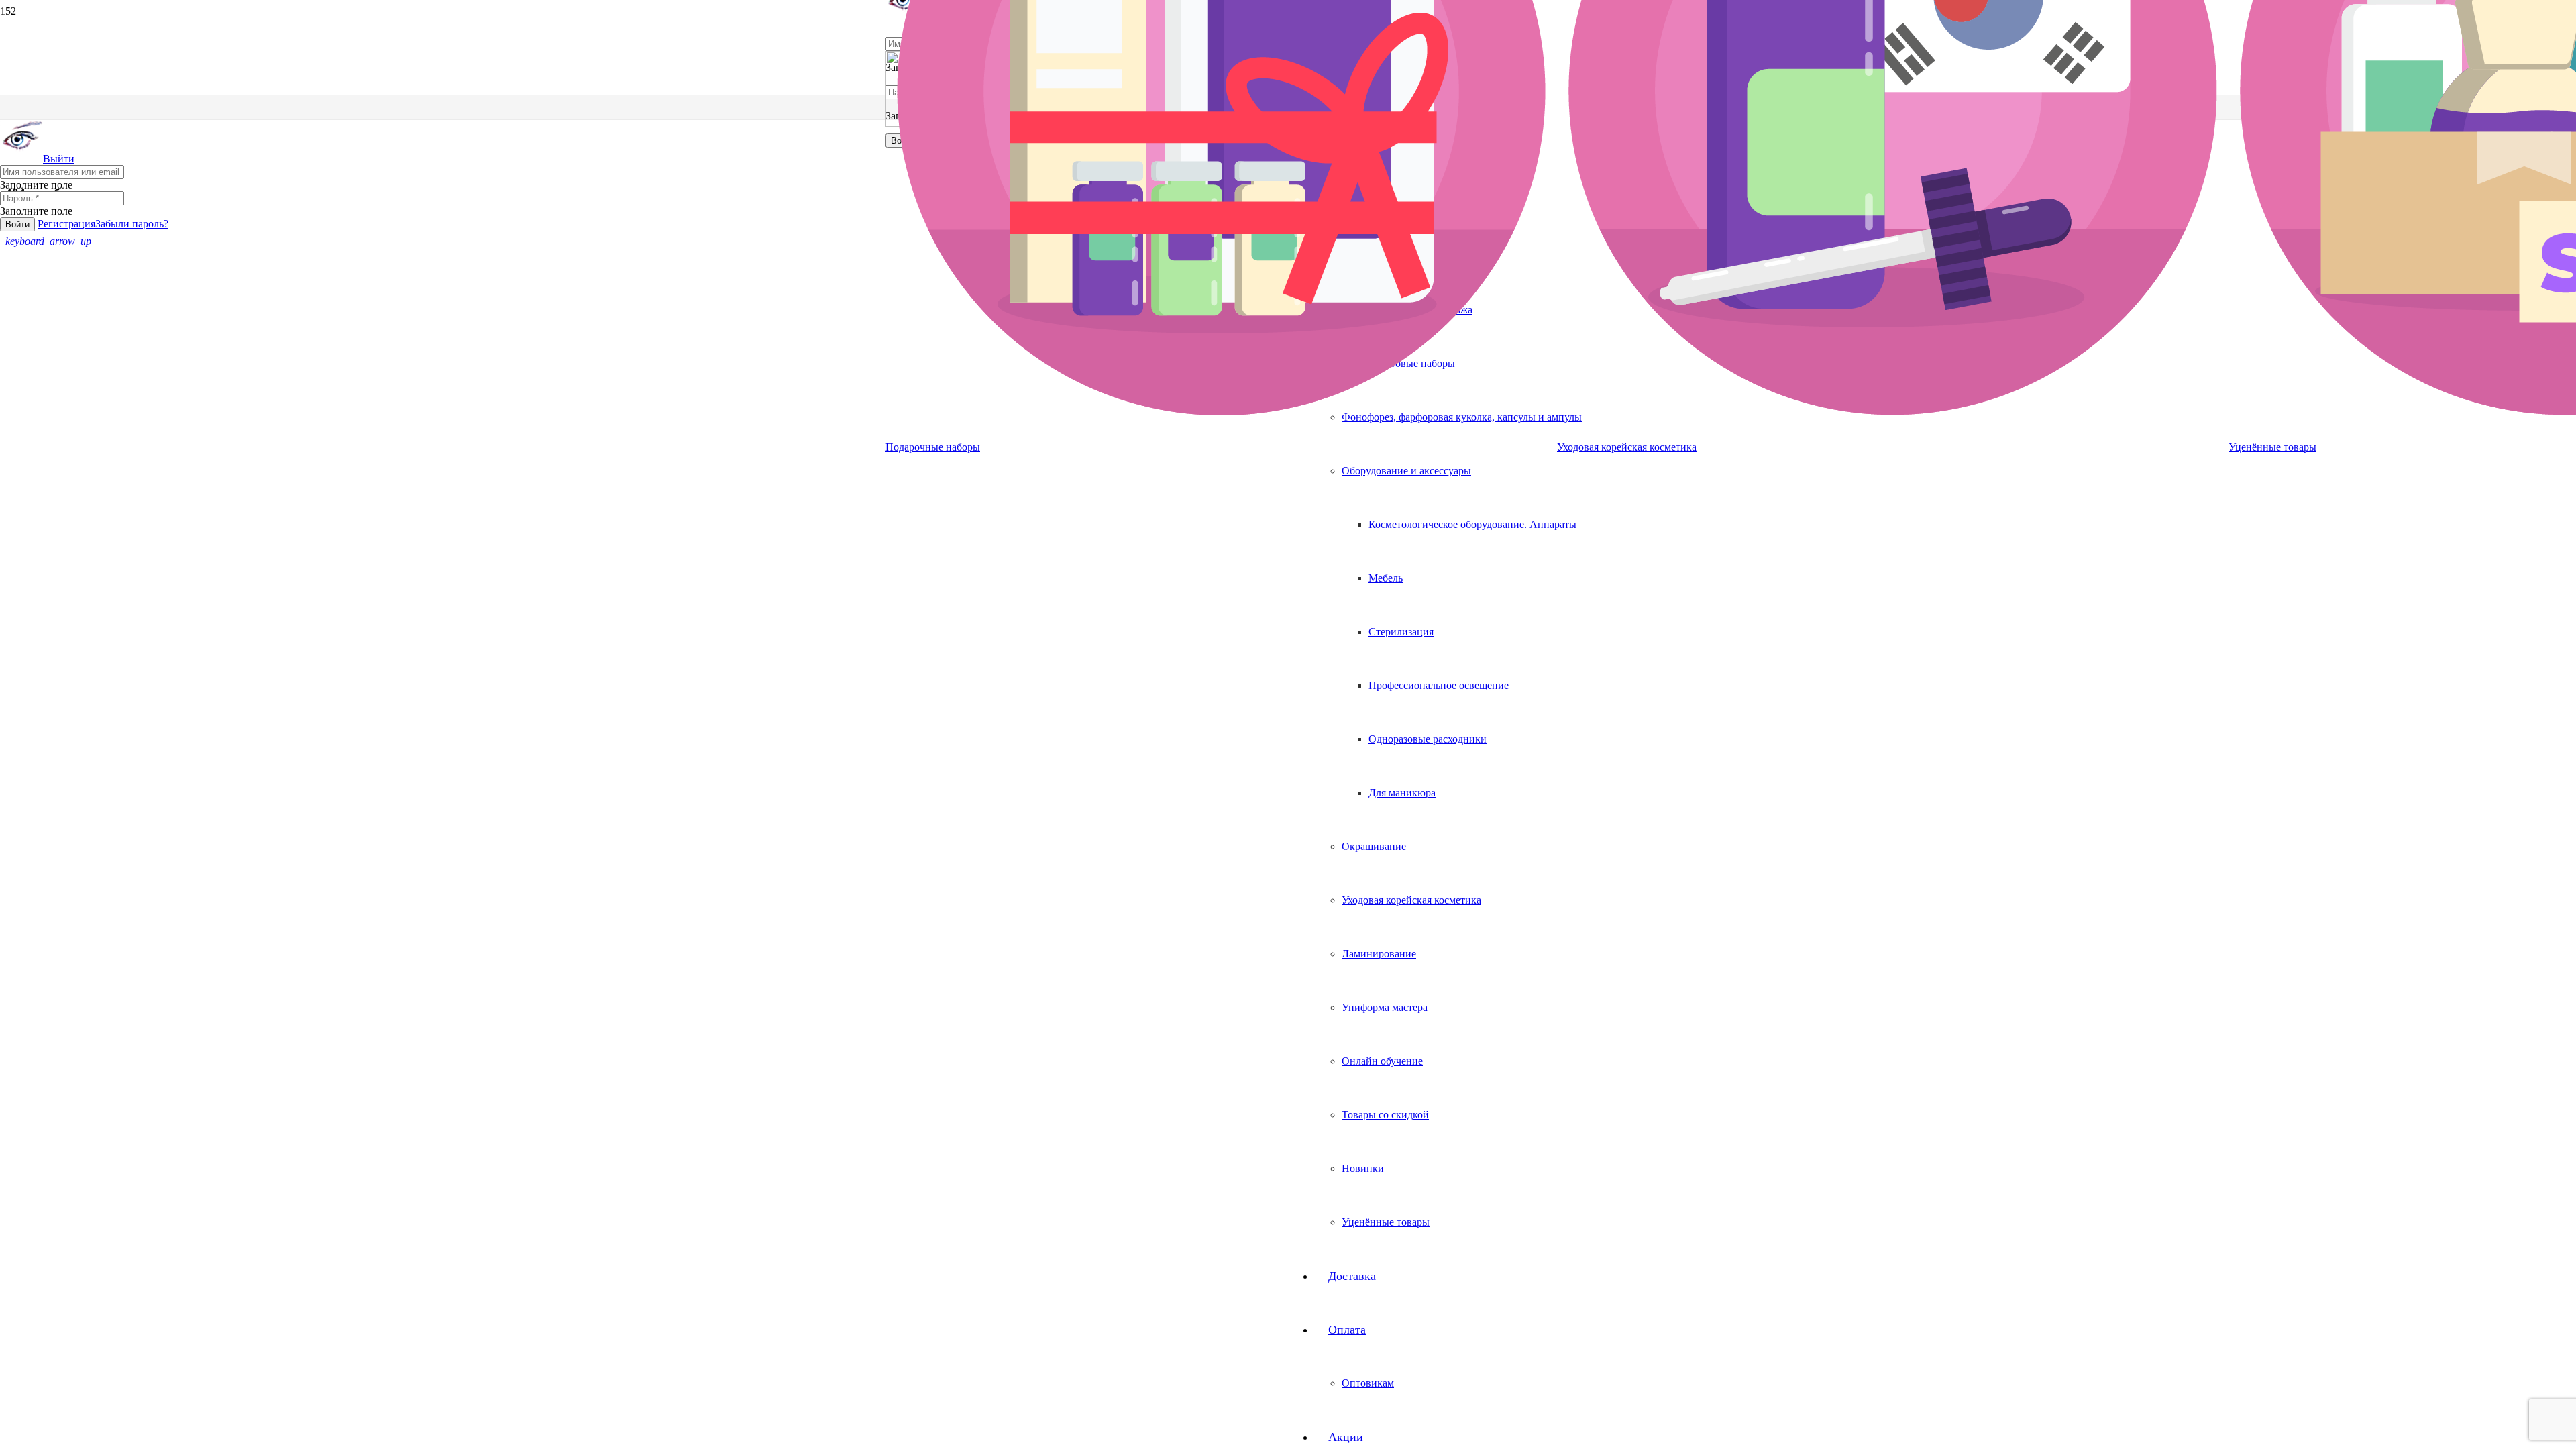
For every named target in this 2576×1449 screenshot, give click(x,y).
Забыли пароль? (132, 224)
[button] (48, 241)
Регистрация (66, 224)
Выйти (59, 159)
